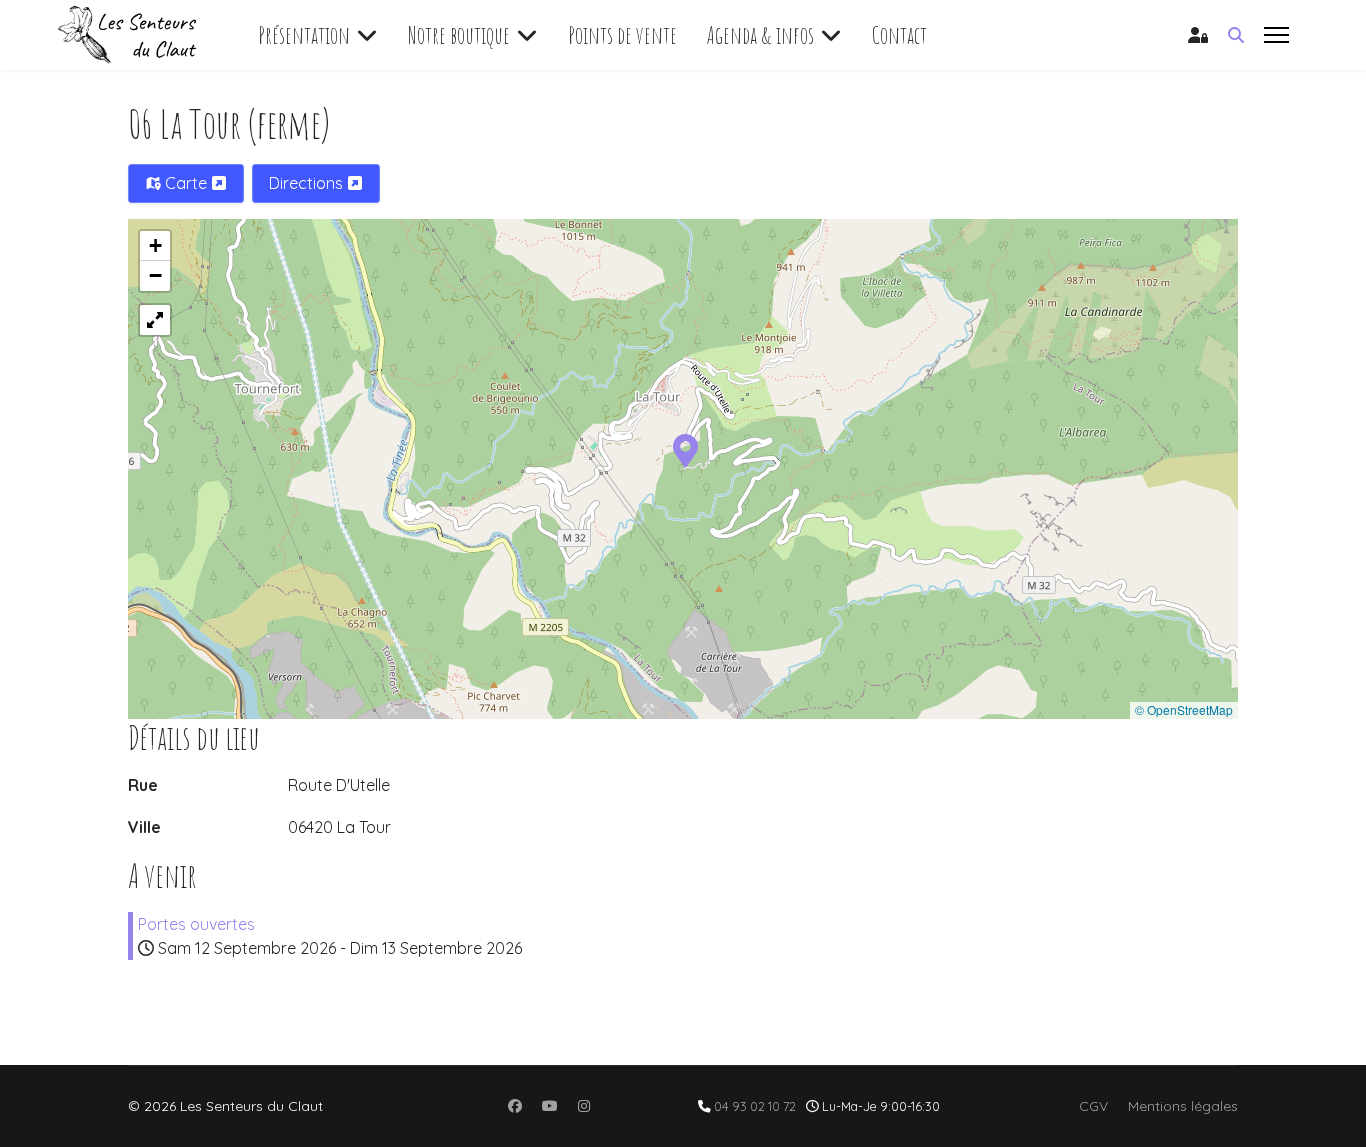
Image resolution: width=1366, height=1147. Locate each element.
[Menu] (1276, 35)
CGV (1093, 1106)
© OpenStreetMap (1184, 709)
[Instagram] (584, 1106)
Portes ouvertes (196, 924)
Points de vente (622, 35)
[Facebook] (515, 1106)
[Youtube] (550, 1106)
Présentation (304, 35)
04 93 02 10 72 (755, 1106)
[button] (685, 449)
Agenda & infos (760, 35)
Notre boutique (459, 35)
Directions (308, 183)
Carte (186, 183)
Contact (899, 35)
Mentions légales (1183, 1106)
